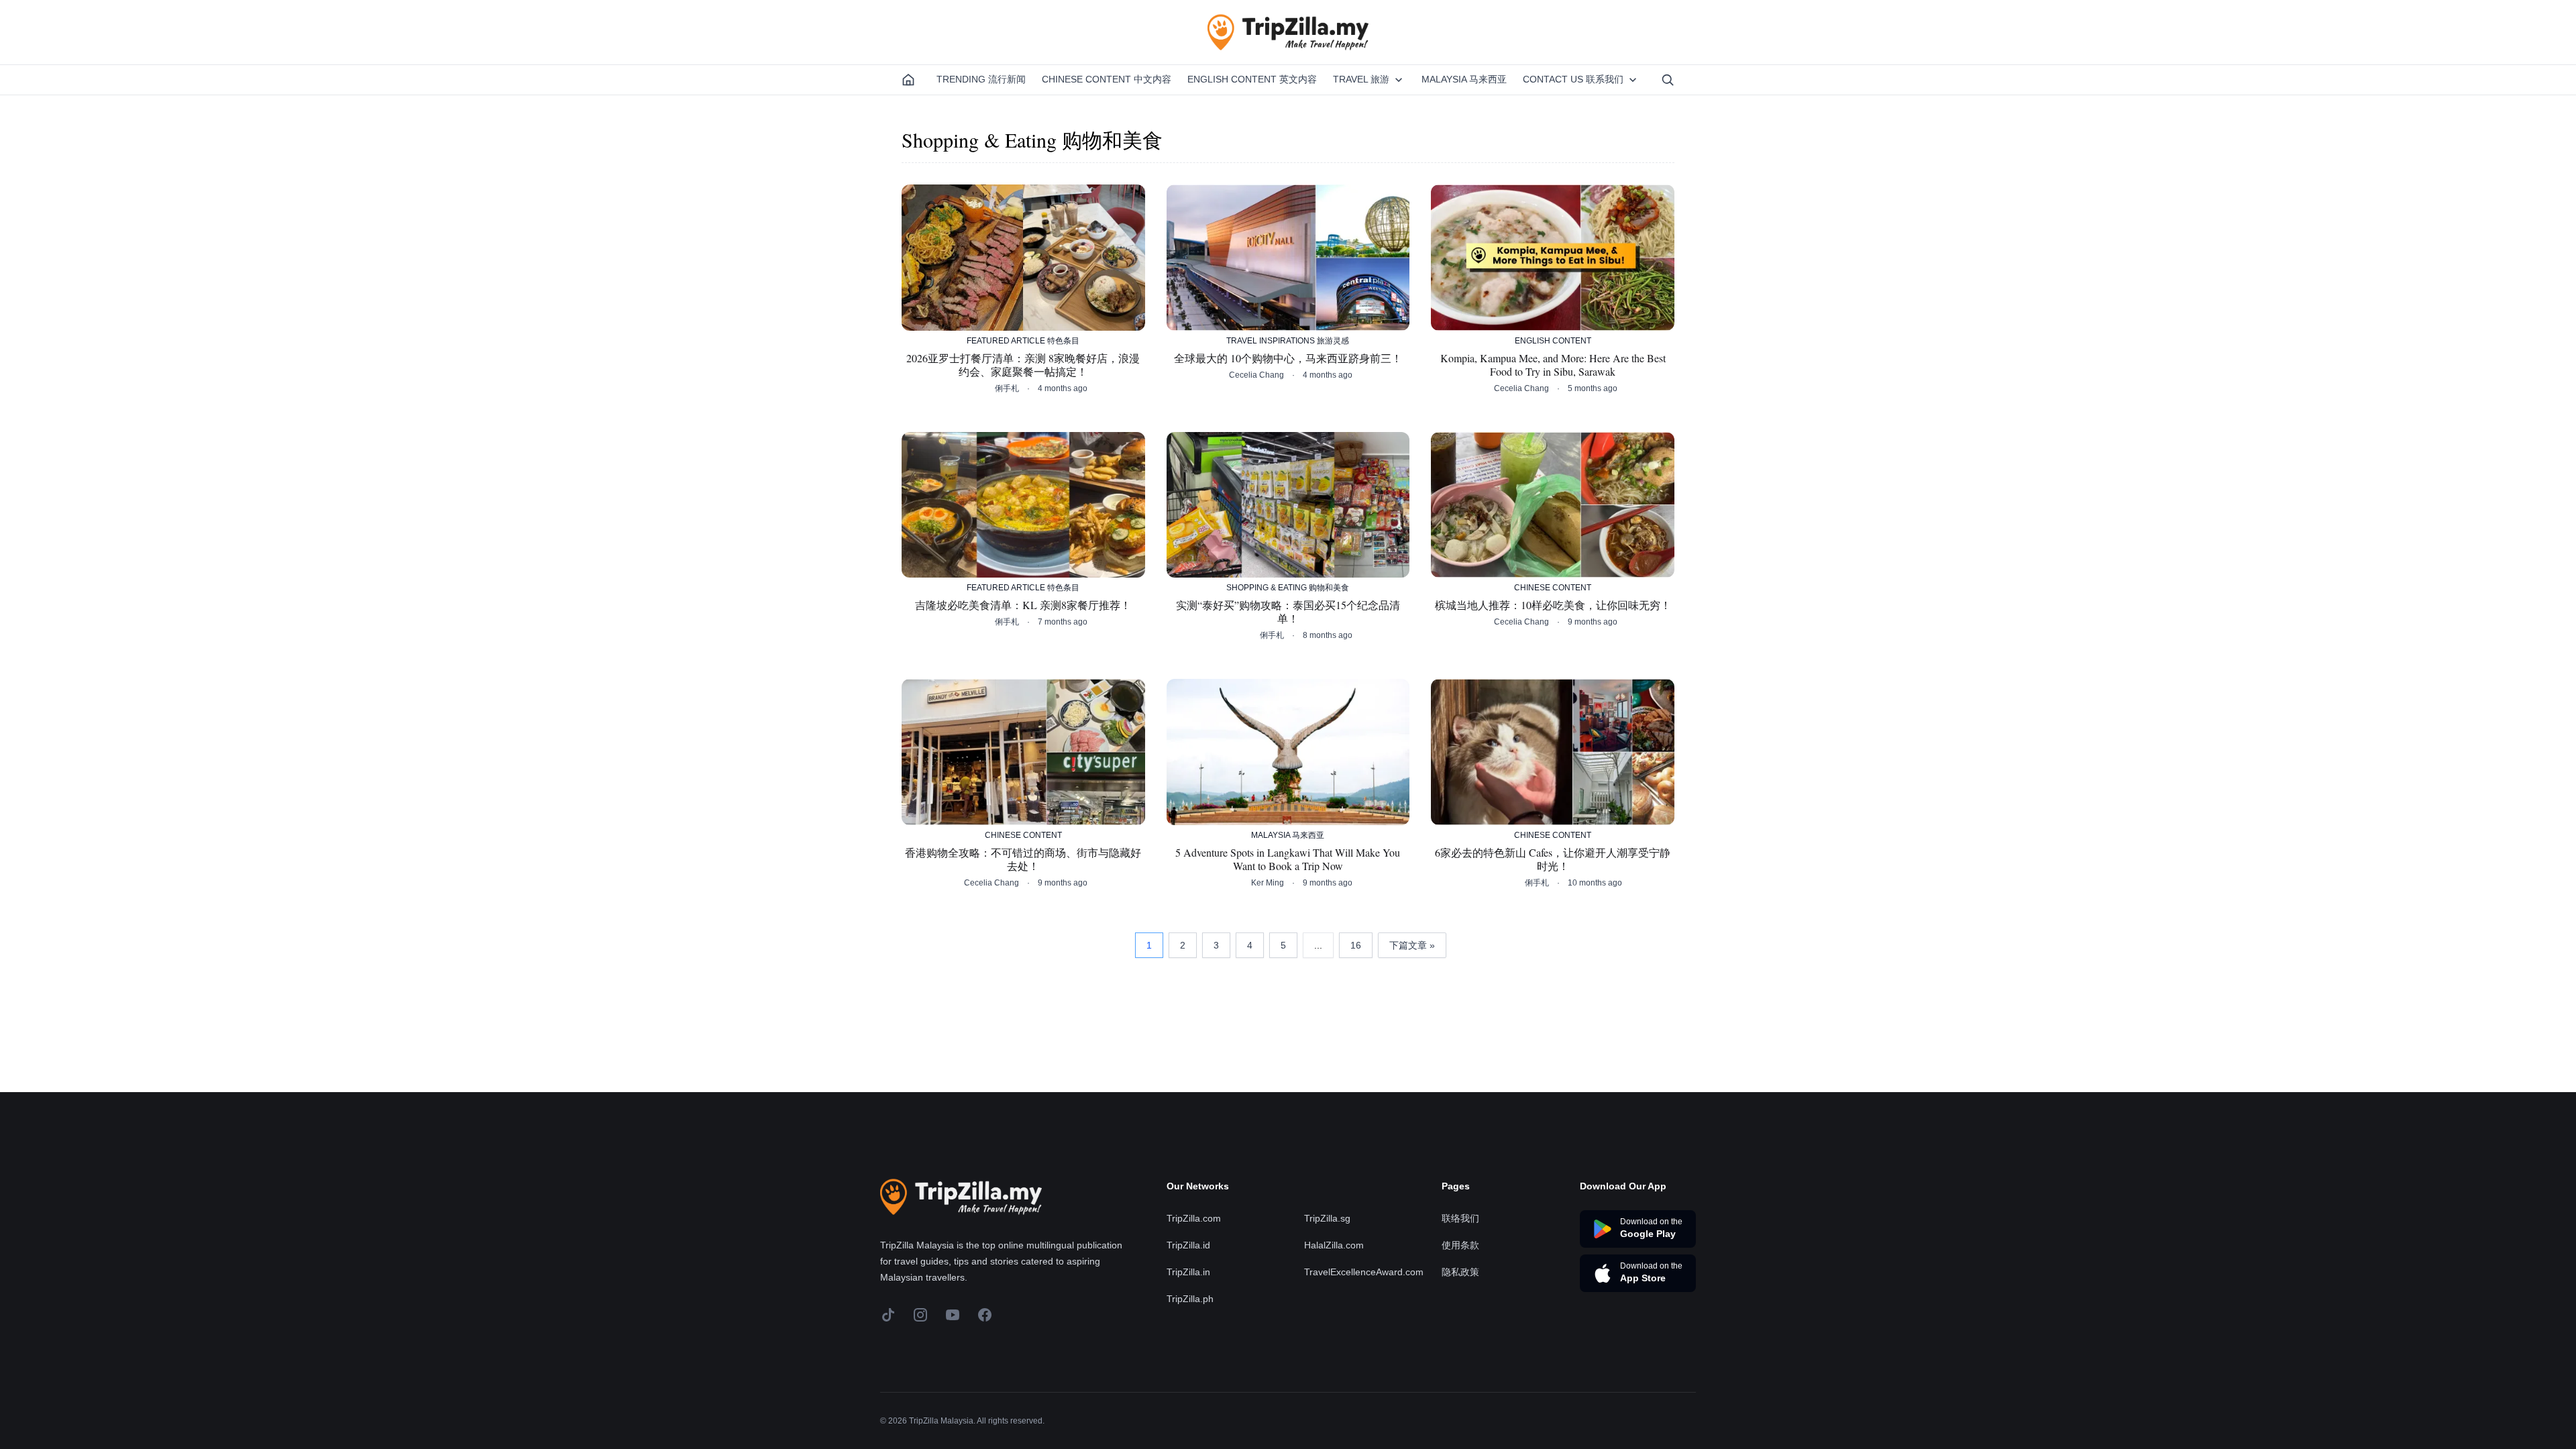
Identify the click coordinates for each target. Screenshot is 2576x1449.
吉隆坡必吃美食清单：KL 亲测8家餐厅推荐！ (1023, 605)
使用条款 (1460, 1245)
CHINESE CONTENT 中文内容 (1107, 79)
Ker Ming (1268, 883)
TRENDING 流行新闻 (981, 79)
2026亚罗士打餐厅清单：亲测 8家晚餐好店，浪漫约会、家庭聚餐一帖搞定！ (1023, 365)
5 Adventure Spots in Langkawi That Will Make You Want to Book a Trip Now (1288, 859)
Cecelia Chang (1256, 375)
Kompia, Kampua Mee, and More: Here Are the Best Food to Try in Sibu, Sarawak (1553, 365)
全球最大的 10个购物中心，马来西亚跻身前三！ (1288, 358)
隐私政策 (1460, 1272)
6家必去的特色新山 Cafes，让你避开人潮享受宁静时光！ (1553, 859)
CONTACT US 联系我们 (1573, 79)
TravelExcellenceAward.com (1364, 1272)
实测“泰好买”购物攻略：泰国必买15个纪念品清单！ (1288, 612)
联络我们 (1460, 1218)
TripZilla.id (1188, 1245)
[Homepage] (908, 80)
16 (1356, 945)
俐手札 (1007, 388)
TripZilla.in (1188, 1272)
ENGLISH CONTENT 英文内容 (1252, 79)
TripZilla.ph (1190, 1299)
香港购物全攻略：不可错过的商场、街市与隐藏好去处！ (1023, 859)
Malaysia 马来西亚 (1464, 79)
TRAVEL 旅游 (1361, 79)
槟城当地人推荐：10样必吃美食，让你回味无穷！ (1553, 605)
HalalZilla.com (1334, 1245)
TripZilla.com (1194, 1218)
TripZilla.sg (1327, 1218)
